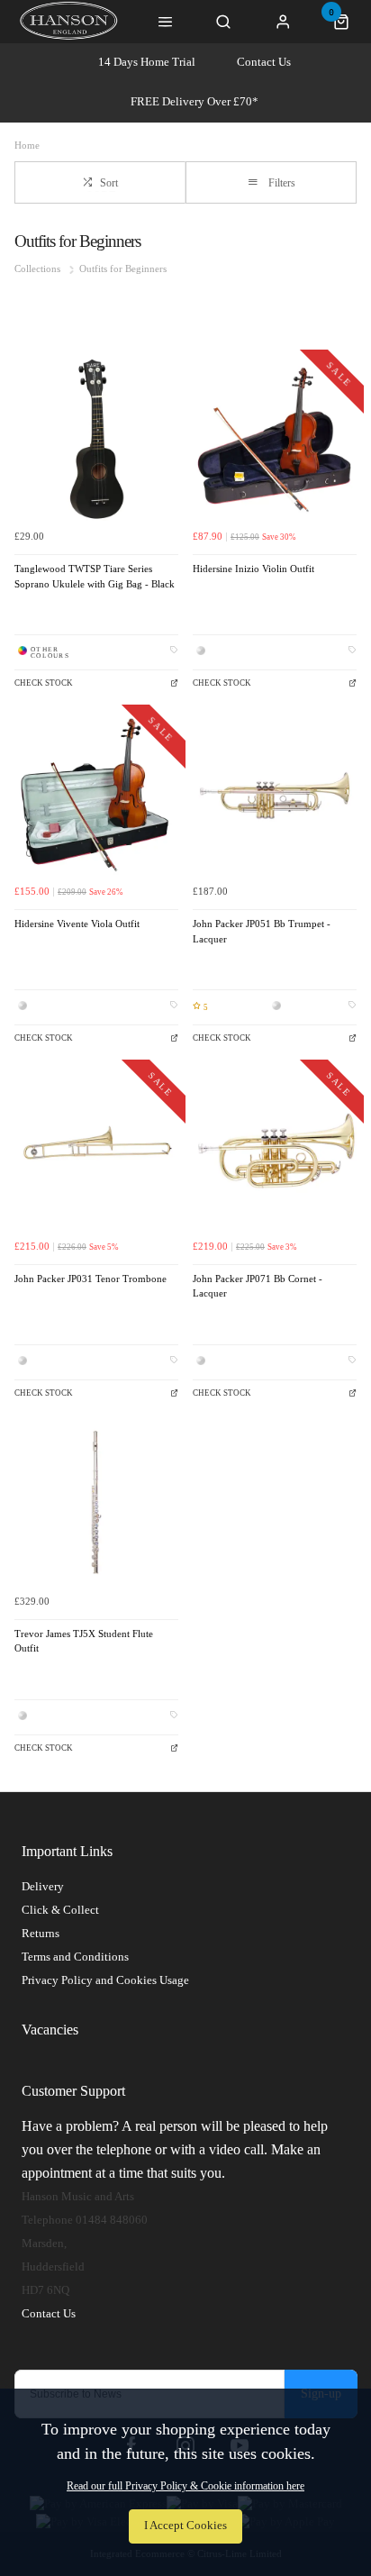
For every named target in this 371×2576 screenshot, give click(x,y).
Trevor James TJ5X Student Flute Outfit (84, 1642)
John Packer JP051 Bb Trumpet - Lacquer (262, 932)
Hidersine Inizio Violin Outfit (253, 569)
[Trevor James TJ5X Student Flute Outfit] (96, 1504)
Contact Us (264, 62)
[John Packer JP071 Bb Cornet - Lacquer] (275, 1149)
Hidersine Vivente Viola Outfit (77, 924)
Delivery (43, 1886)
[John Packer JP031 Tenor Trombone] (96, 1149)
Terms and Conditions (75, 1957)
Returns (41, 1933)
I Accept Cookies (185, 2526)
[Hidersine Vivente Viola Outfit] (96, 794)
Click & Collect (60, 1910)
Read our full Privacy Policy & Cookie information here (185, 2486)
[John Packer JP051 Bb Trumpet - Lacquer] (275, 794)
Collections (39, 269)
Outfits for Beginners (123, 269)
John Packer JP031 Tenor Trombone (90, 1279)
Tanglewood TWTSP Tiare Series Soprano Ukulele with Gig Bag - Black (95, 577)
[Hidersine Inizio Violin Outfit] (275, 439)
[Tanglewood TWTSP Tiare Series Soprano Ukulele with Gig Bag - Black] (96, 439)
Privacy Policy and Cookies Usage (105, 1980)
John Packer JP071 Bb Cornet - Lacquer (258, 1287)
